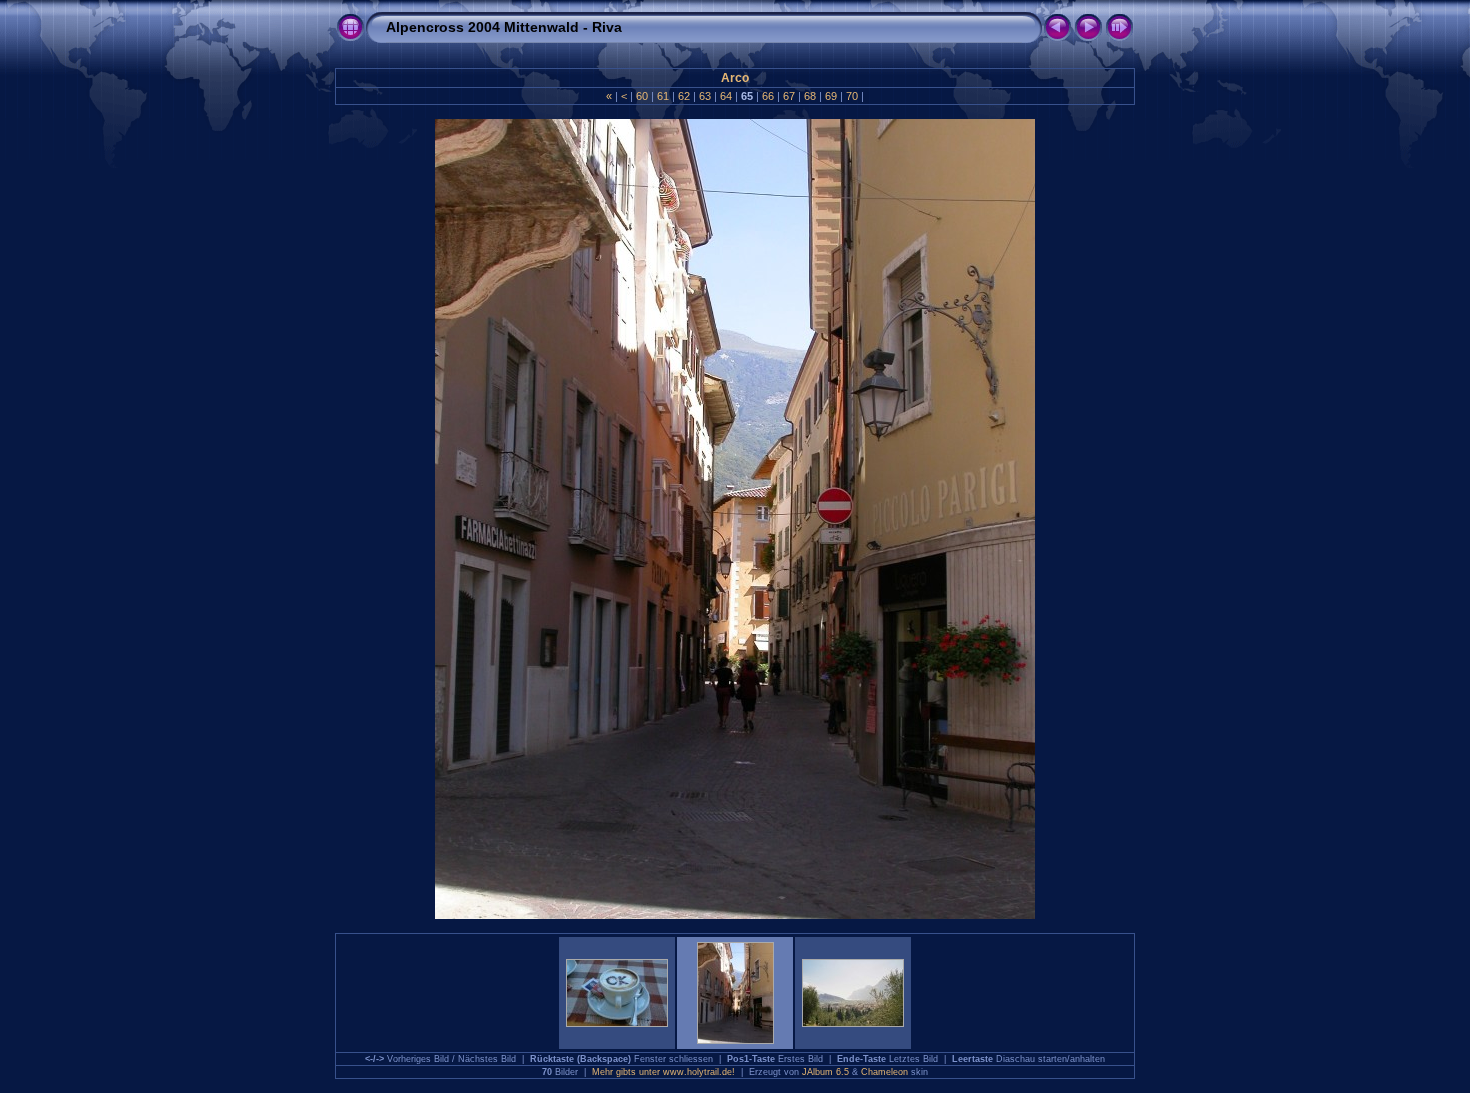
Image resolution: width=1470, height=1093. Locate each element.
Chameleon (884, 1072)
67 (789, 96)
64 (726, 96)
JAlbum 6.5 (825, 1072)
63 (705, 96)
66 (768, 96)
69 (831, 96)
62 (684, 96)
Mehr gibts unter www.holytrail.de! (663, 1072)
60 (642, 96)
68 (810, 96)
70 (852, 96)
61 (663, 96)
